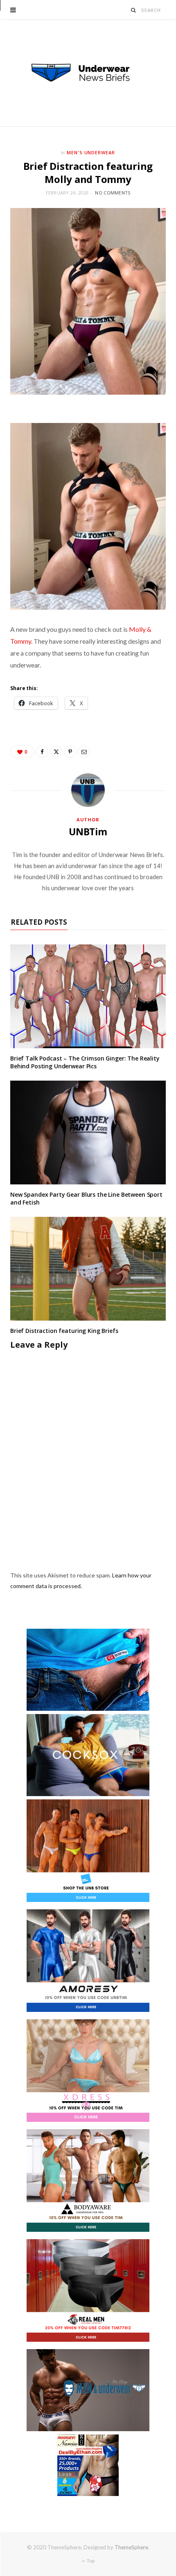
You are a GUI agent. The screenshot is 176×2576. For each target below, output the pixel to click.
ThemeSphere (131, 2547)
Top (90, 2561)
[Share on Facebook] (42, 752)
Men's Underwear (91, 152)
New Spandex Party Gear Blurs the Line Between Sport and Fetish (86, 1198)
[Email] (84, 752)
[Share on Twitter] (56, 752)
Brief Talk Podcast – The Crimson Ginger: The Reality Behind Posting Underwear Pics (85, 1062)
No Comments (113, 193)
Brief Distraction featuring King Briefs (64, 1331)
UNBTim (88, 832)
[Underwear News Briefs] (88, 73)
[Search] (134, 10)
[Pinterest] (70, 752)
